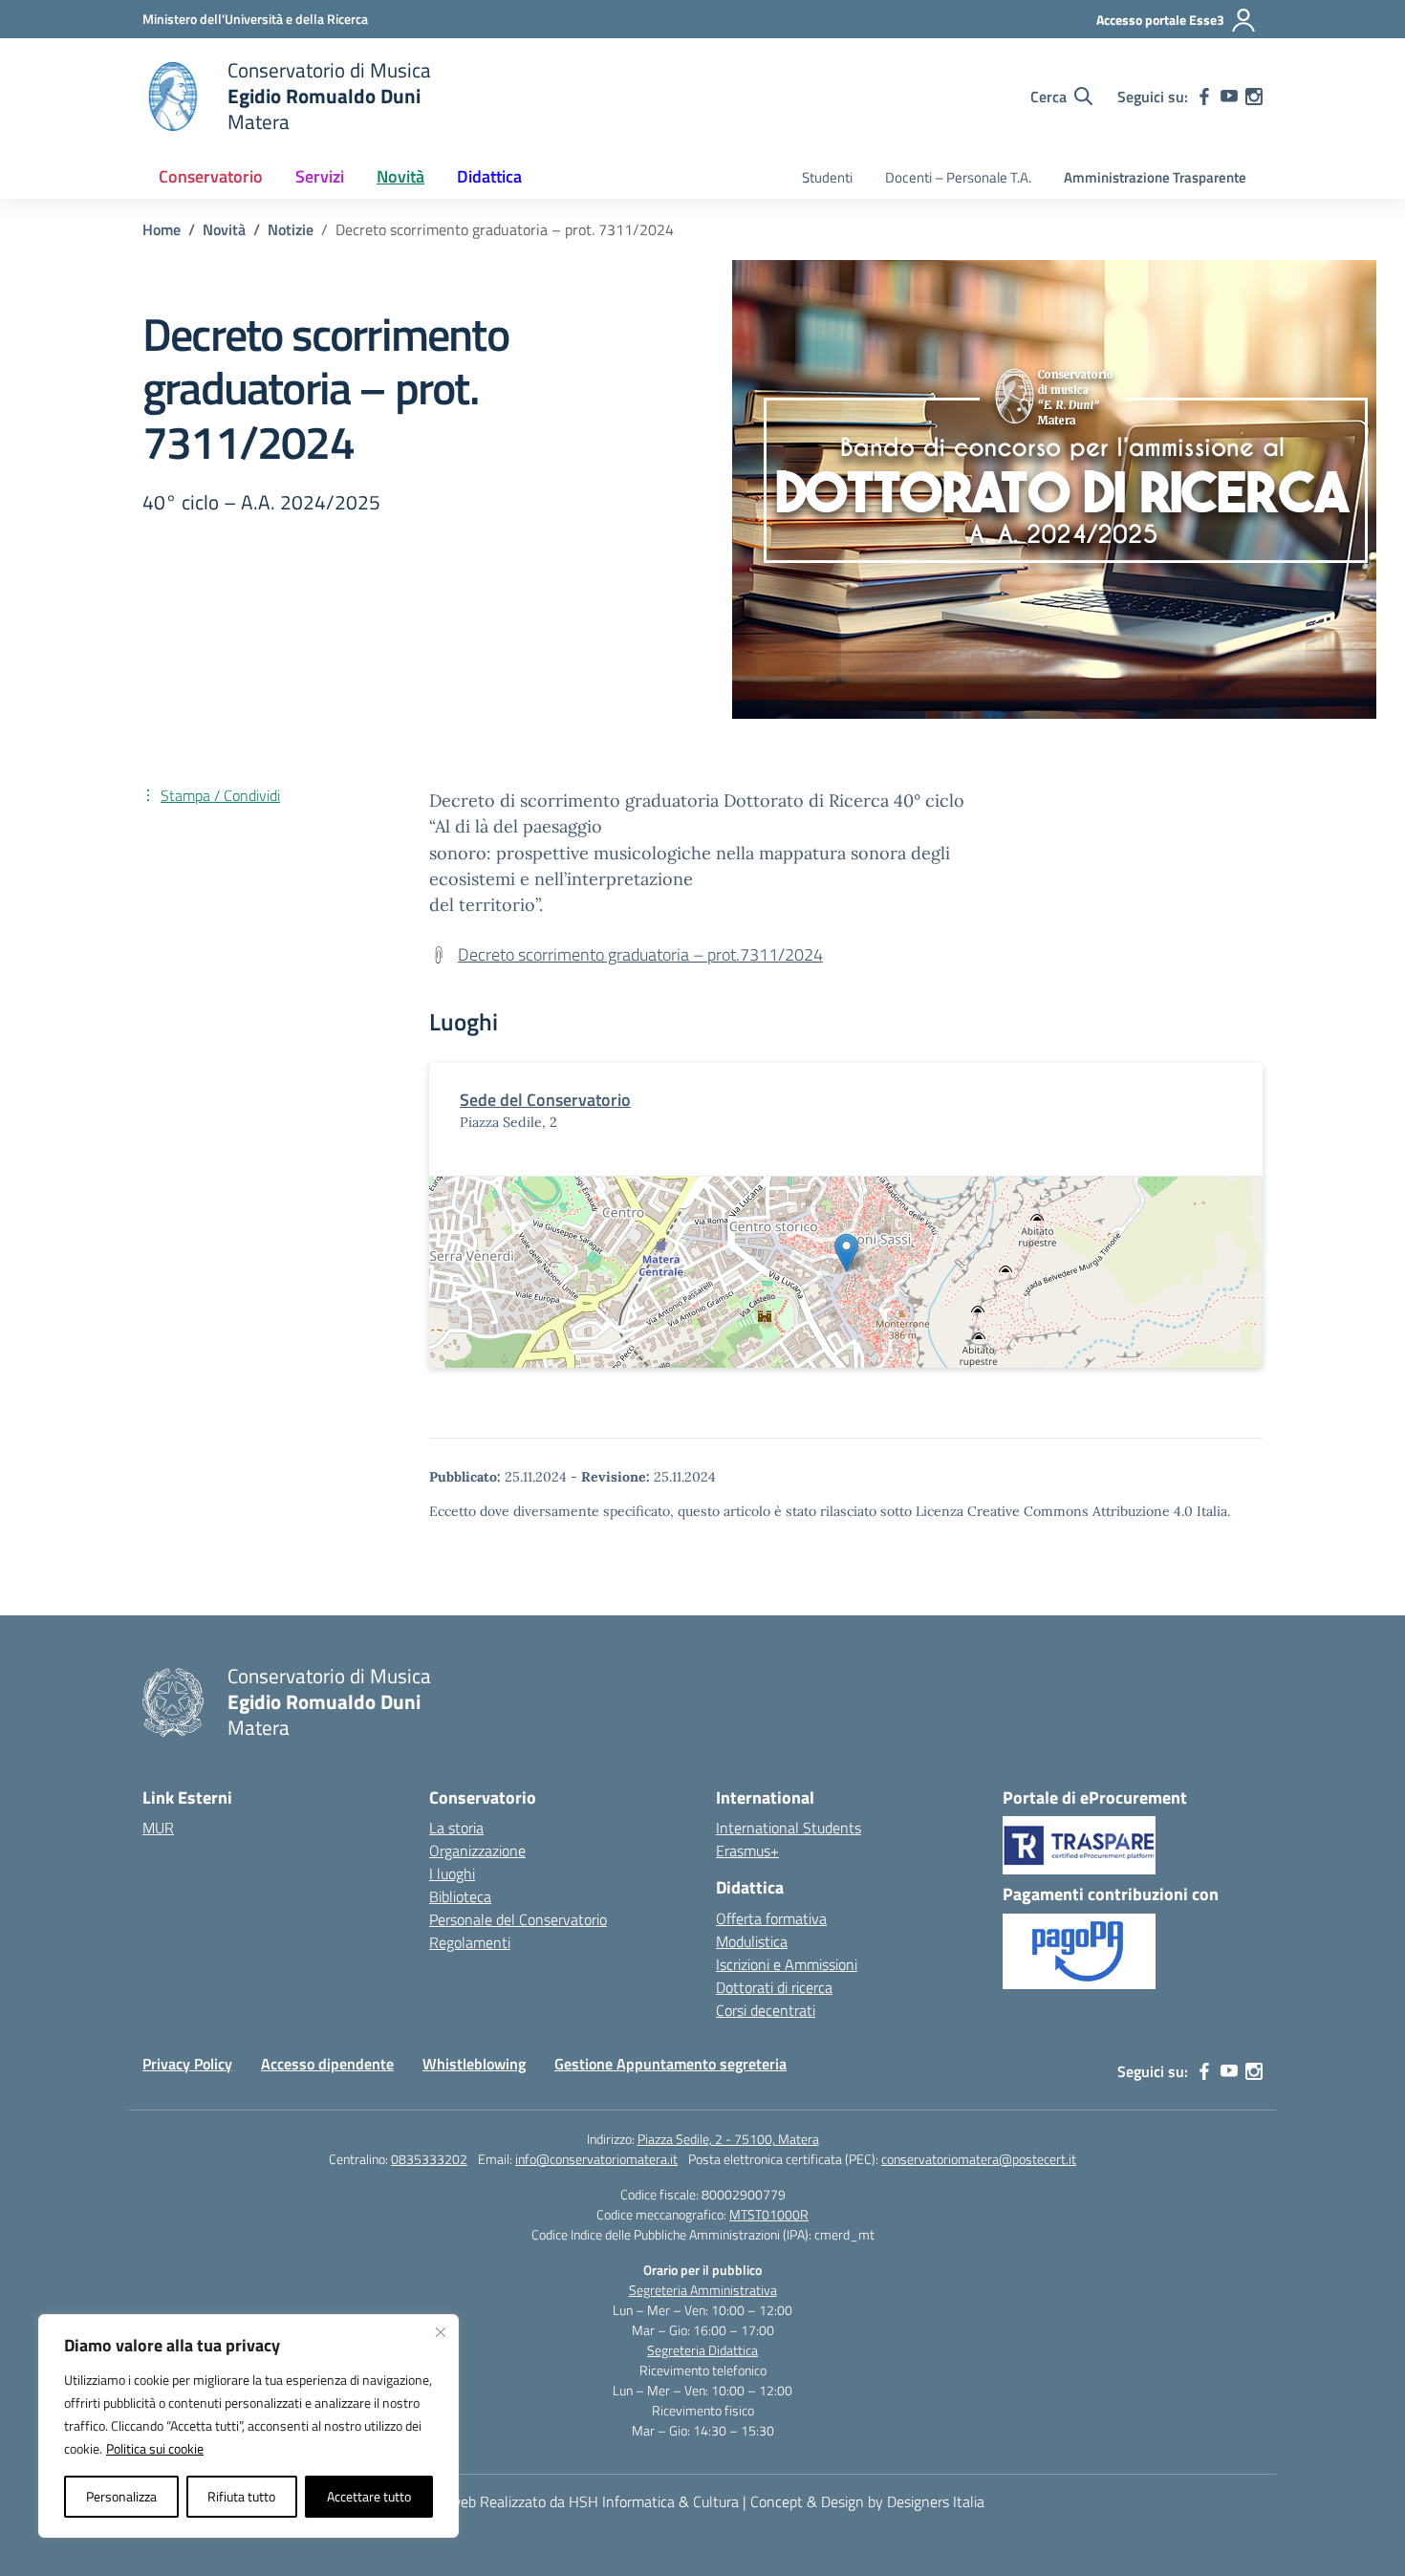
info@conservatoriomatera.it (596, 2159)
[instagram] (1254, 97)
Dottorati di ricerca (774, 1987)
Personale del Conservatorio (518, 1919)
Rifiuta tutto (241, 2496)
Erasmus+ (747, 1851)
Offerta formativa (771, 1918)
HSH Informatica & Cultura (654, 2501)
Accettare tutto (369, 2496)
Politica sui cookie (155, 2448)
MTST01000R (769, 2214)
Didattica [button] (489, 176)
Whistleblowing (474, 2064)
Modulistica (752, 1941)
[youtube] (1229, 97)
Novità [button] (400, 176)
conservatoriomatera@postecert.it (979, 2159)
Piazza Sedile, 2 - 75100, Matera (728, 2139)
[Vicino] (441, 2332)
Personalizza (121, 2496)
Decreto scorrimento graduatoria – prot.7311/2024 (640, 954)
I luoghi (452, 1873)
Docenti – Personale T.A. (958, 177)
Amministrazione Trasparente (1155, 177)
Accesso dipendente (327, 2064)
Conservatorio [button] (211, 176)
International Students (789, 1828)
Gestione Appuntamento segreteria (670, 2064)
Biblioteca (460, 1896)
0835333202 (429, 2159)
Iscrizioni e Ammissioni (787, 1964)
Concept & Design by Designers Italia (867, 2501)
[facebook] (1204, 97)
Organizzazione (477, 1851)
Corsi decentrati (766, 2010)
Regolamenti (470, 1942)
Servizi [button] (320, 176)
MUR (158, 1828)
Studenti (827, 177)
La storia (456, 1828)
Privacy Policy (187, 2064)
